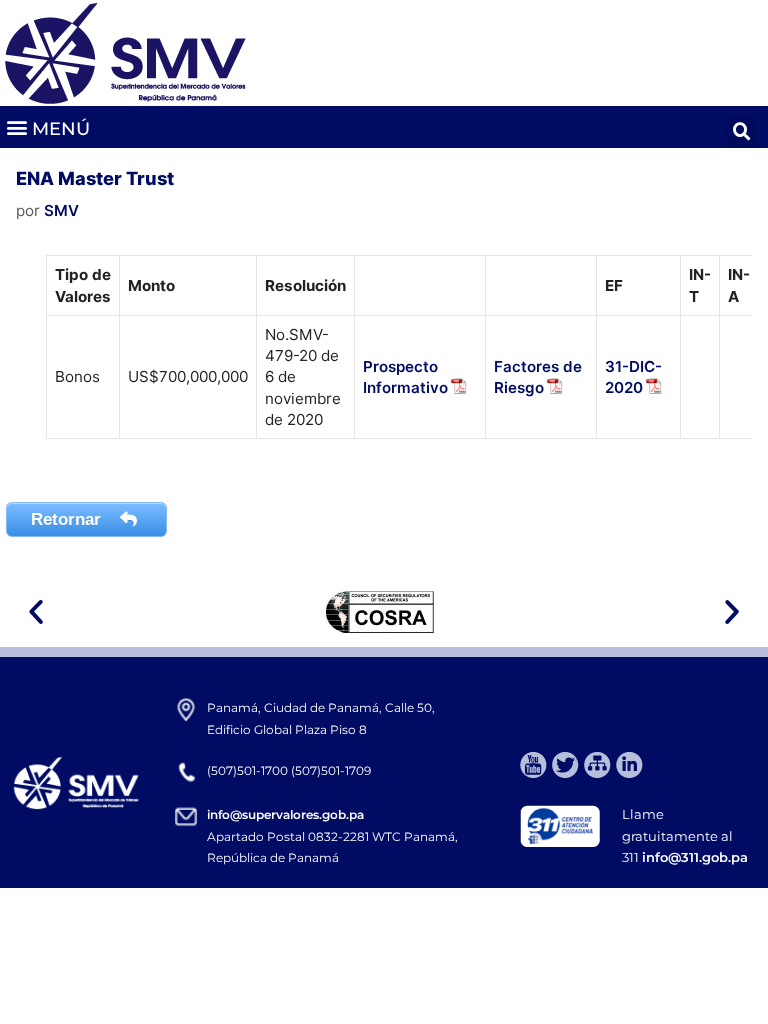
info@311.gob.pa (695, 857)
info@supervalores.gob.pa (285, 814)
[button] (47, 127)
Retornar (68, 519)
